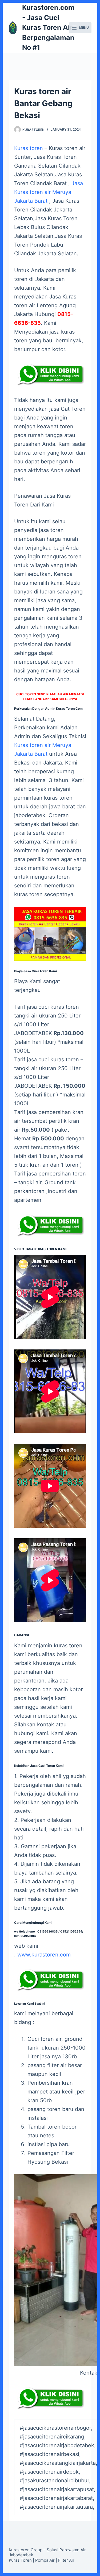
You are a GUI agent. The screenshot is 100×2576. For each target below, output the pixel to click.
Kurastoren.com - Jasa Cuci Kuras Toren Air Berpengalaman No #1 (48, 27)
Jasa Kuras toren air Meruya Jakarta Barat (49, 192)
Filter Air (66, 2560)
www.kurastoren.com (44, 1955)
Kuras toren (29, 148)
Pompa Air (45, 2560)
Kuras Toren (20, 2560)
